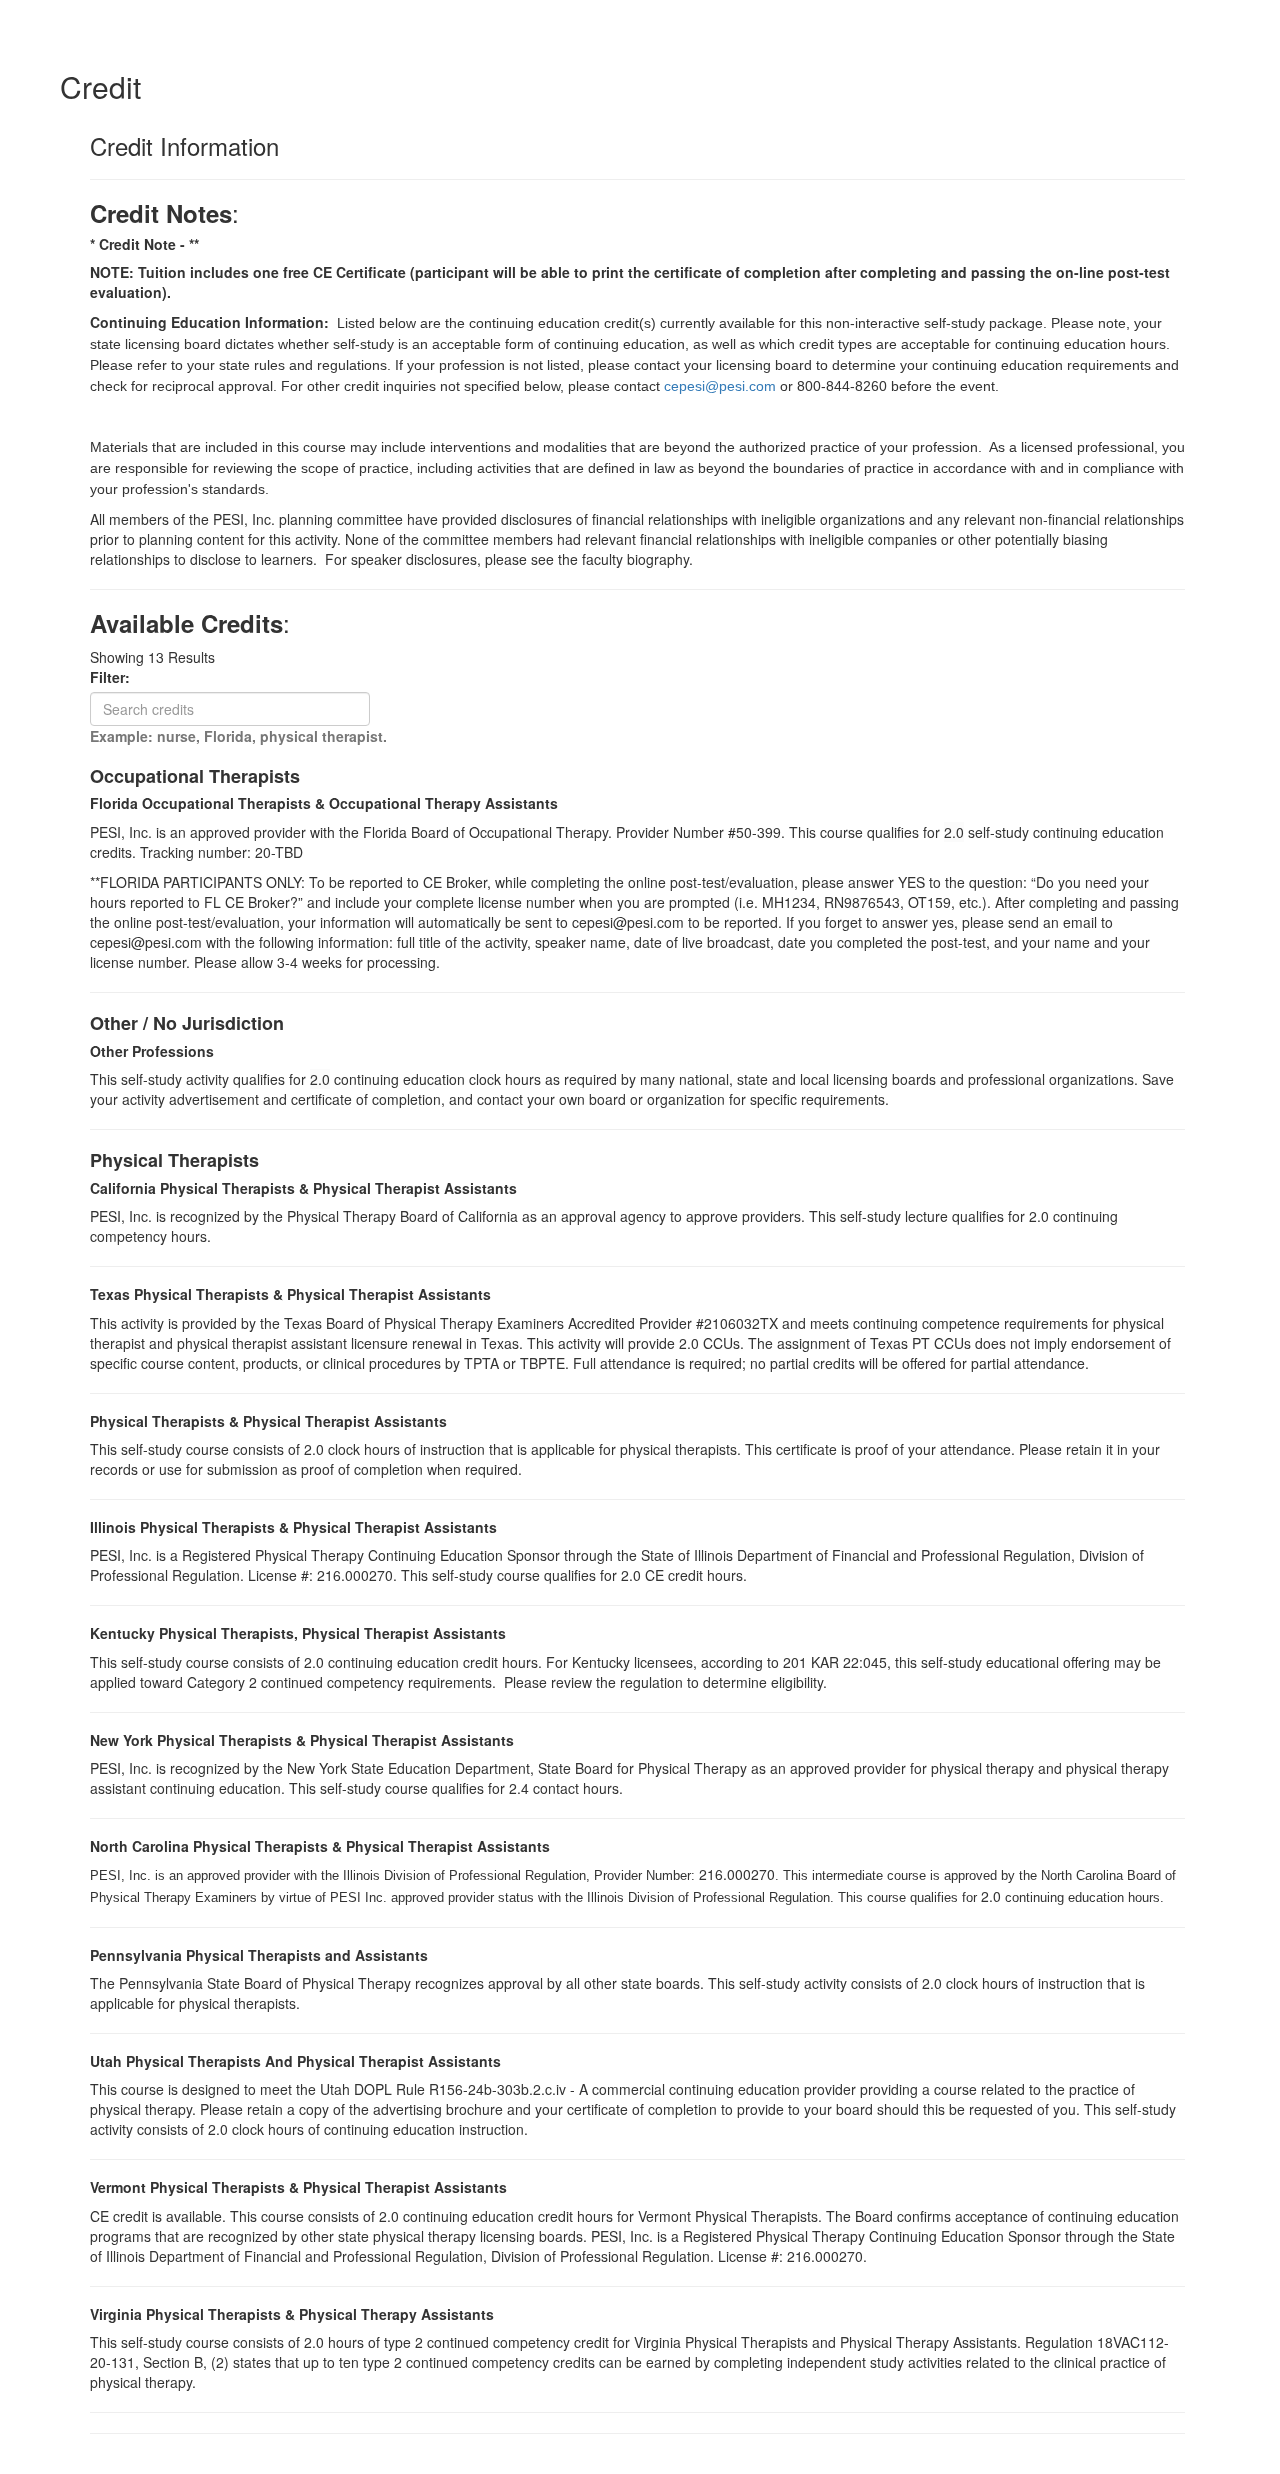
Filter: (116, 677)
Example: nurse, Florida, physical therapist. (238, 736)
